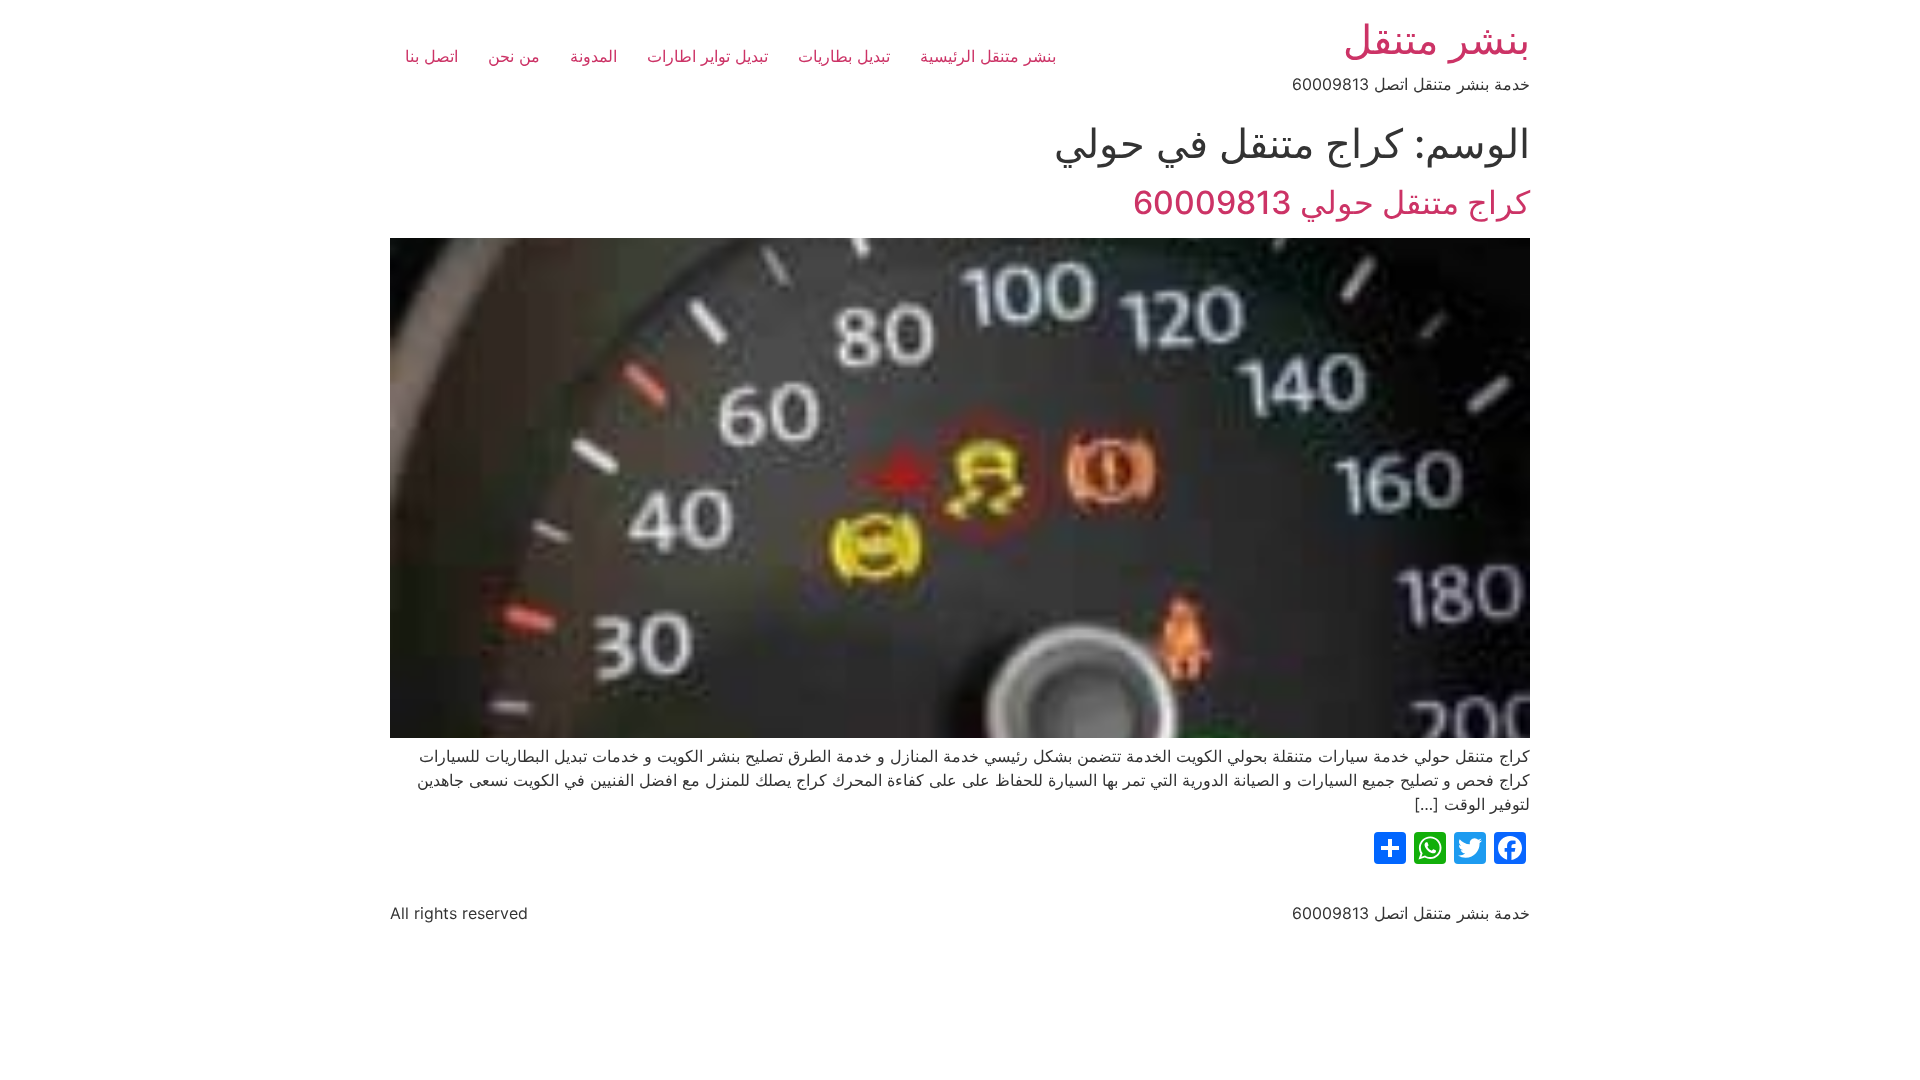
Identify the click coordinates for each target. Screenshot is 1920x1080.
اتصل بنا (431, 56)
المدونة (593, 56)
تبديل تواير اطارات (707, 56)
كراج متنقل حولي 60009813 (1331, 202)
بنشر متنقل (1436, 39)
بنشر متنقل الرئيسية (988, 56)
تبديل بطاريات (844, 56)
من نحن (514, 56)
